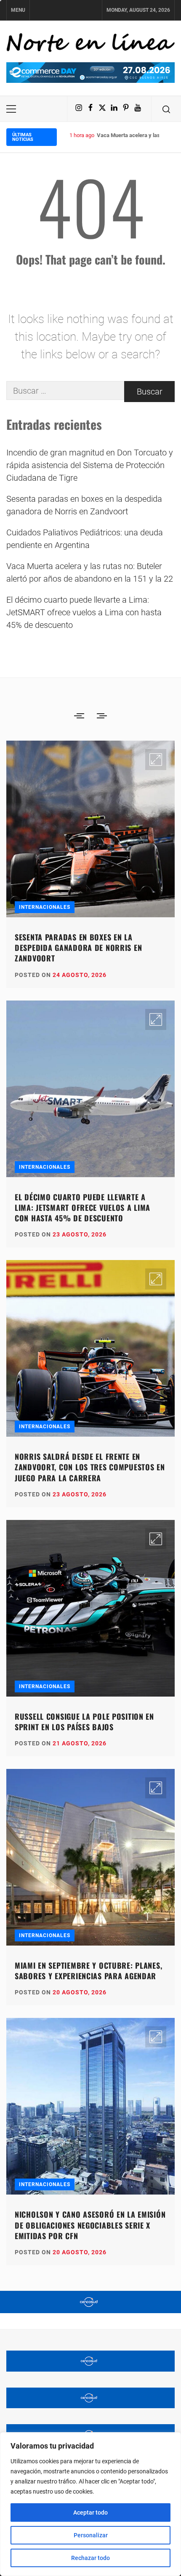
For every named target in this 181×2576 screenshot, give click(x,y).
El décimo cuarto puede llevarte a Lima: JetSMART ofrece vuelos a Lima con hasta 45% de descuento (84, 612)
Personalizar (91, 2535)
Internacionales (45, 907)
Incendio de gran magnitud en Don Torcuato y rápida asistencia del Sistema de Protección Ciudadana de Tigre (90, 465)
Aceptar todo (90, 2512)
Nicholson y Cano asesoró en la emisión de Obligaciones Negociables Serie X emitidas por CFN (90, 2225)
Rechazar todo (90, 2558)
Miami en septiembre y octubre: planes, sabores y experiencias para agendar (88, 1971)
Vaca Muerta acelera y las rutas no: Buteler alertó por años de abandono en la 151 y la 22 (90, 572)
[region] (90, 2504)
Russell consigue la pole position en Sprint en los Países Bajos (84, 1722)
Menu (18, 10)
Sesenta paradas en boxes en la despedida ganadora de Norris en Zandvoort (84, 505)
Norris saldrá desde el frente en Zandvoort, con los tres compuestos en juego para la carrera (90, 1467)
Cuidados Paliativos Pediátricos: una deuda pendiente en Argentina (85, 539)
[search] (166, 109)
